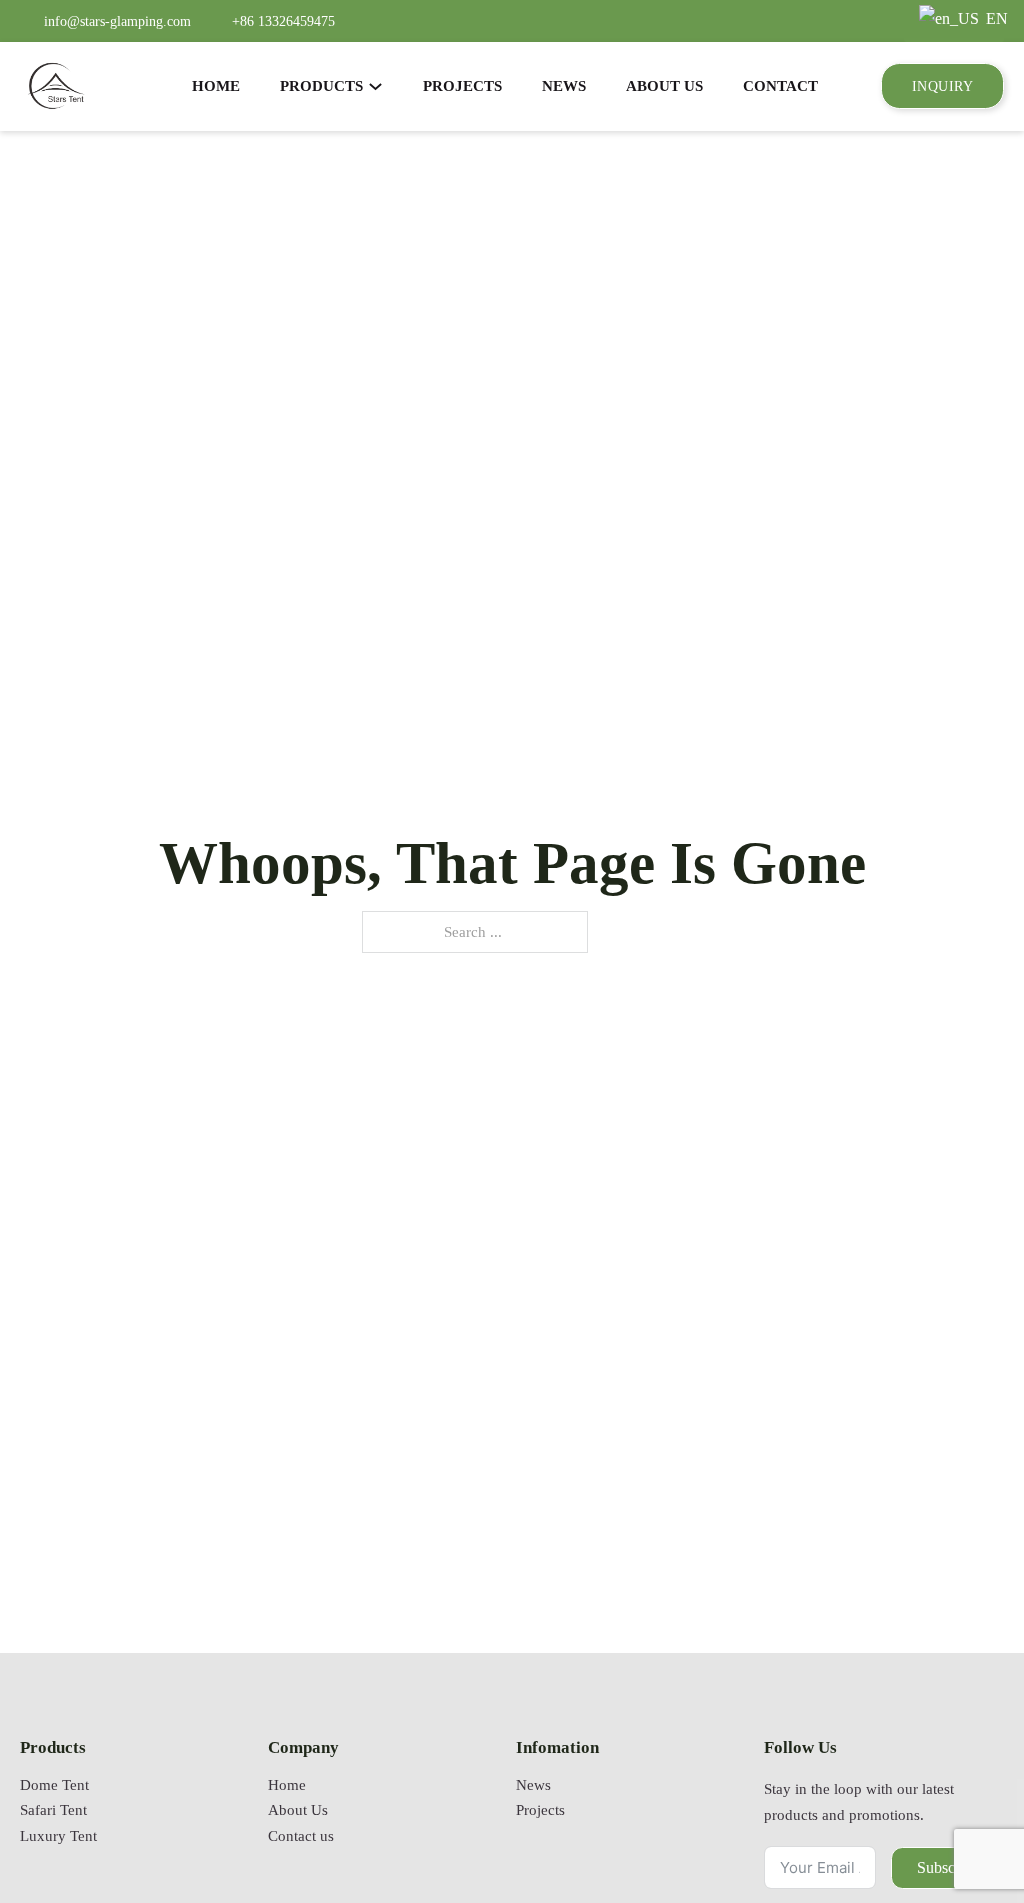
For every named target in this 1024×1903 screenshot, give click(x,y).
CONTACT (780, 86)
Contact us (301, 1836)
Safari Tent (53, 1810)
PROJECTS (462, 86)
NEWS (564, 86)
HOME (216, 86)
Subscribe (948, 1867)
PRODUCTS (321, 86)
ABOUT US (664, 86)
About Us (298, 1810)
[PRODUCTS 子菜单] (375, 86)
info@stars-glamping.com (117, 21)
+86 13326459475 (283, 21)
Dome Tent (54, 1785)
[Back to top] (959, 1828)
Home (287, 1785)
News (533, 1785)
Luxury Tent (58, 1836)
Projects (540, 1810)
